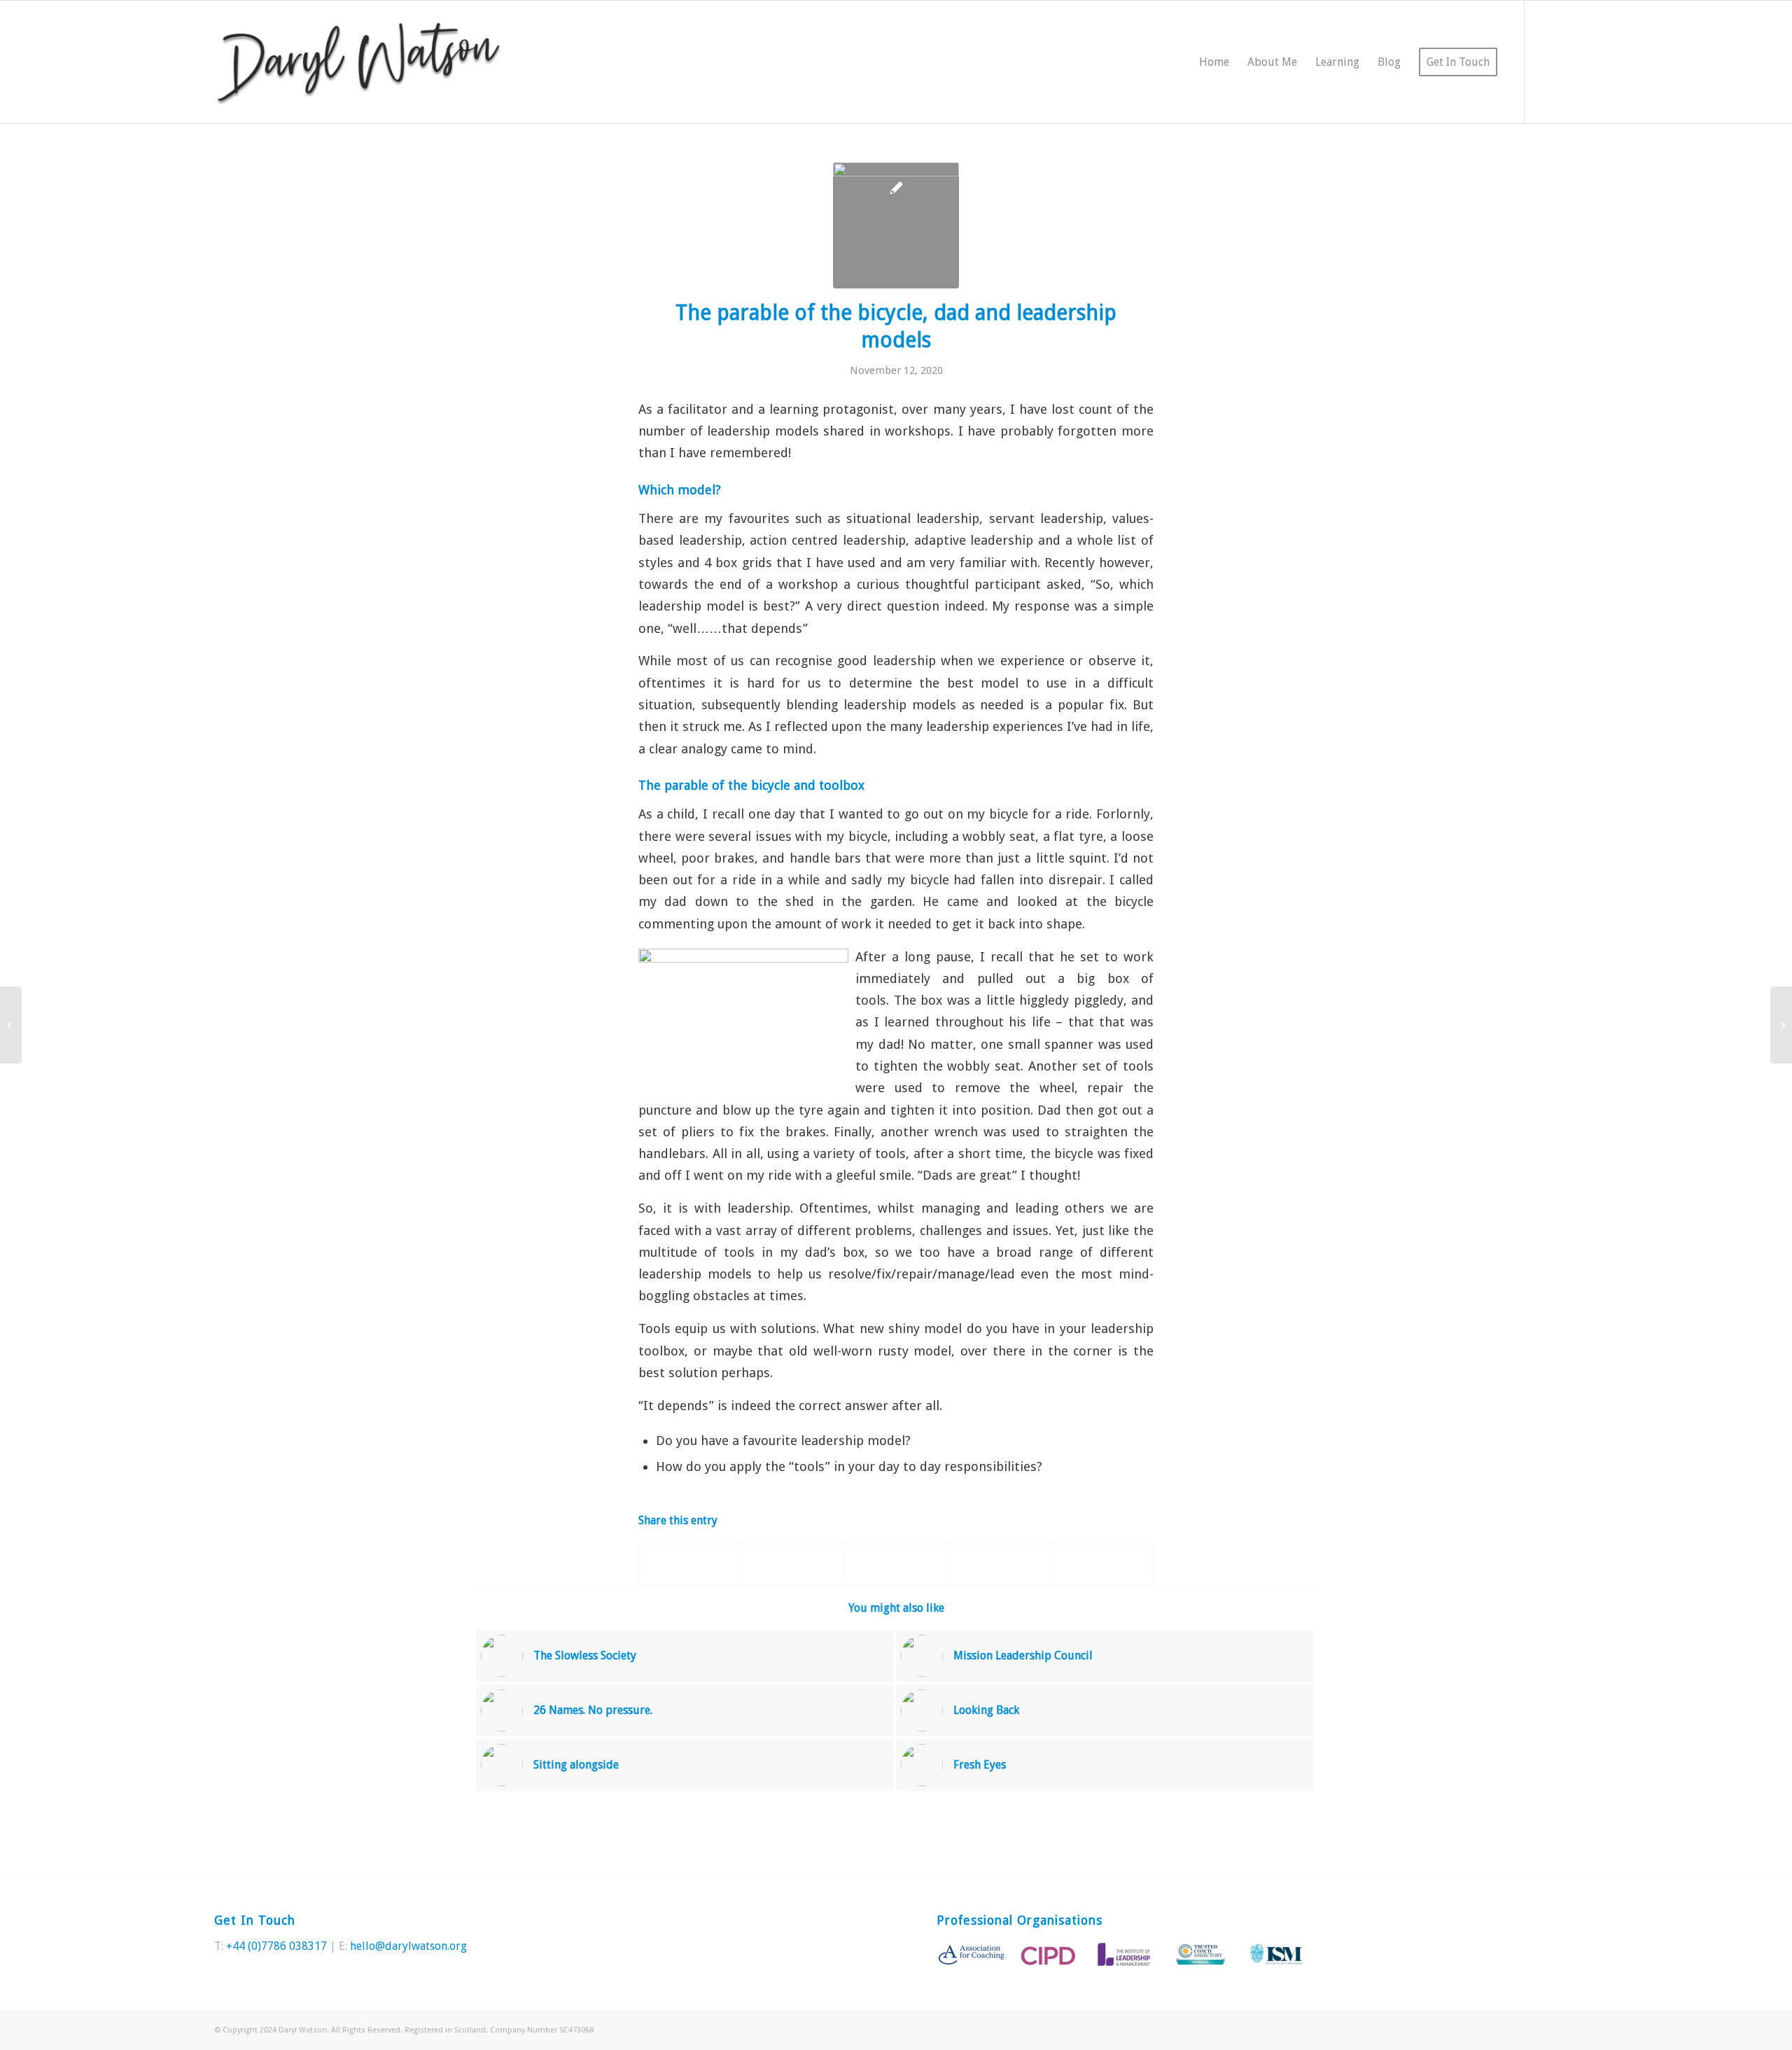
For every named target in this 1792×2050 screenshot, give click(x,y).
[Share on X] (794, 1563)
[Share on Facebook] (691, 1563)
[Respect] (11, 1025)
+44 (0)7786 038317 (276, 1946)
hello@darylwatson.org (408, 1946)
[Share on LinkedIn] (999, 1563)
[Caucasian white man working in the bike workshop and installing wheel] (896, 225)
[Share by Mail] (1102, 1563)
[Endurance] (1781, 1025)
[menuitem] (1214, 62)
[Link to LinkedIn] (1567, 62)
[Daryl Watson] (359, 62)
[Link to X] (1546, 62)
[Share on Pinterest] (897, 1563)
